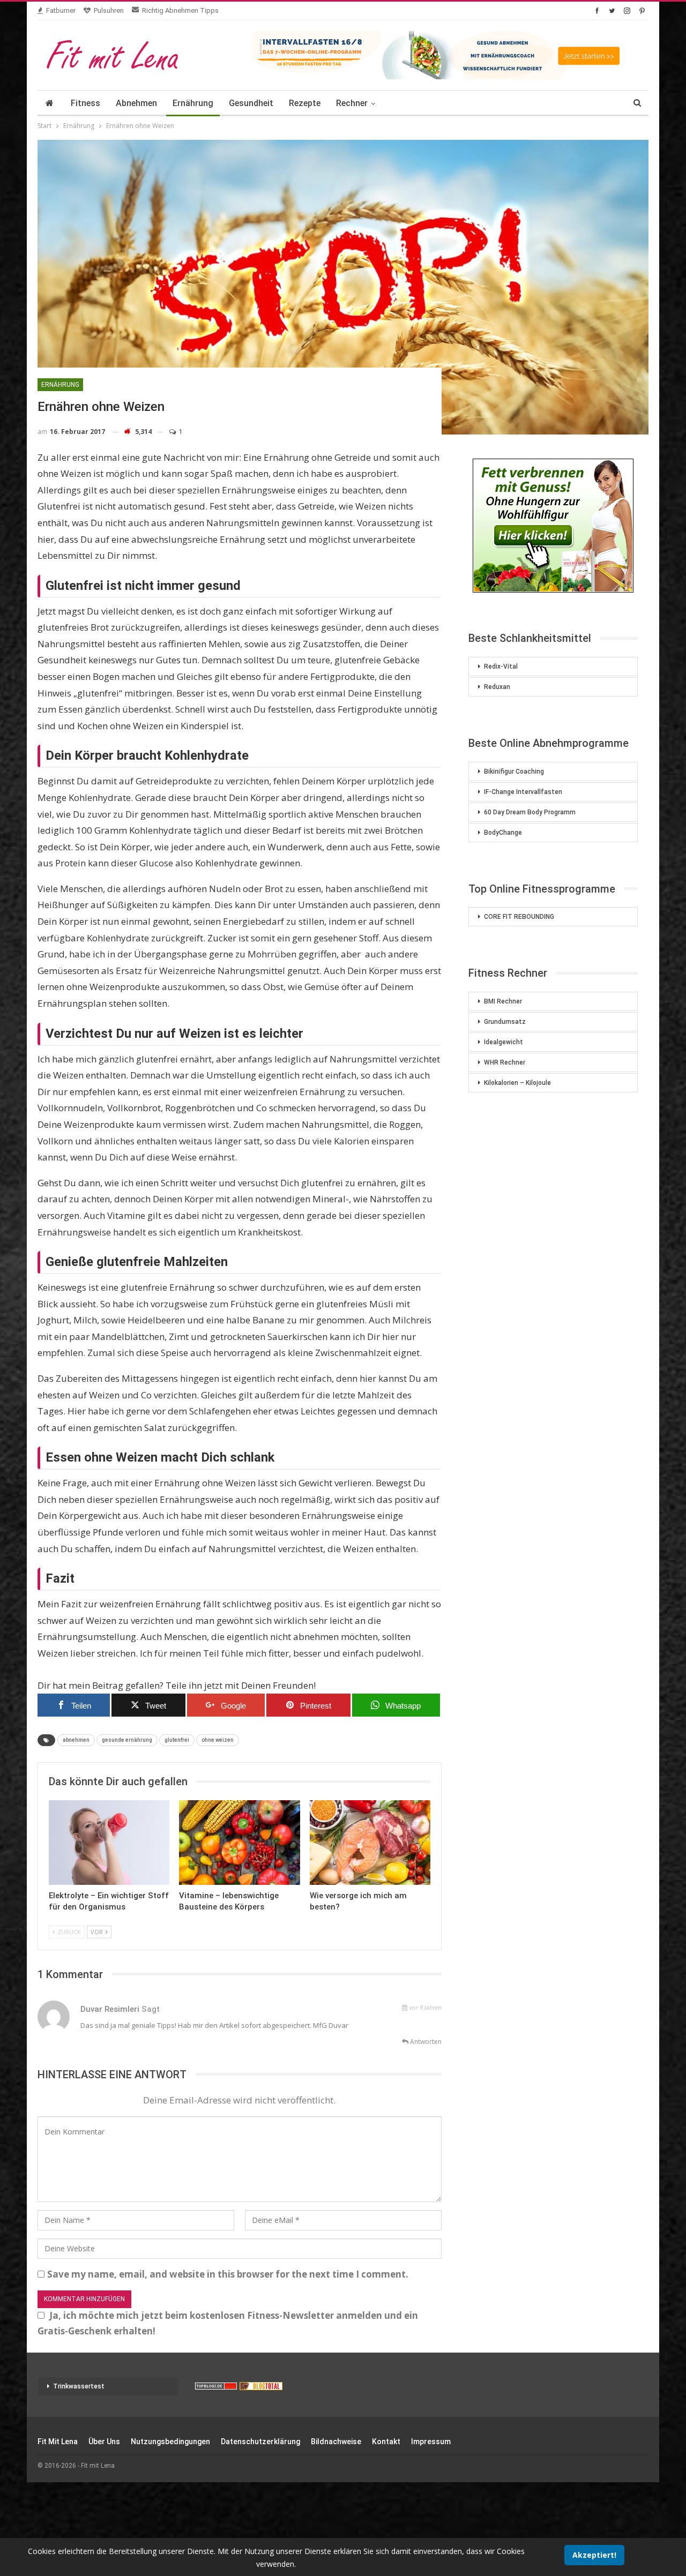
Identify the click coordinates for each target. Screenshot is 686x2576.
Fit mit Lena (58, 2442)
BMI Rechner (503, 1001)
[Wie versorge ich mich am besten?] (370, 1843)
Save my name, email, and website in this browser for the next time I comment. (228, 2274)
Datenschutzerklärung (260, 2442)
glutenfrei (177, 1740)
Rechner (352, 103)
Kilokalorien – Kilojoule (517, 1083)
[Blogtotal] (261, 2386)
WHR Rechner (505, 1062)
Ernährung (193, 103)
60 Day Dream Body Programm (530, 812)
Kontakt (386, 2442)
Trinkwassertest (79, 2386)
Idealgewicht (504, 1042)
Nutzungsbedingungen (170, 2442)
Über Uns (104, 2442)
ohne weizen (218, 1740)
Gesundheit (251, 103)
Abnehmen (136, 103)
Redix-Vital (501, 667)
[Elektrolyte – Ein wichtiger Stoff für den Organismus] (109, 1843)
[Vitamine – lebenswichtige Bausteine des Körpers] (239, 1843)
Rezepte (305, 103)
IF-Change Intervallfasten (523, 792)
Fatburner (61, 10)
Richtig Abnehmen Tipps (180, 10)
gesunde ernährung (127, 1740)
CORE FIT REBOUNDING (519, 917)
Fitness (85, 103)
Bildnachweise (336, 2442)
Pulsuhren (109, 10)
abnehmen (76, 1740)
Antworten (425, 2042)
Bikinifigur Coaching (514, 772)
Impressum (431, 2442)
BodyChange (503, 833)
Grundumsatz (505, 1022)
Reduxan (497, 687)
